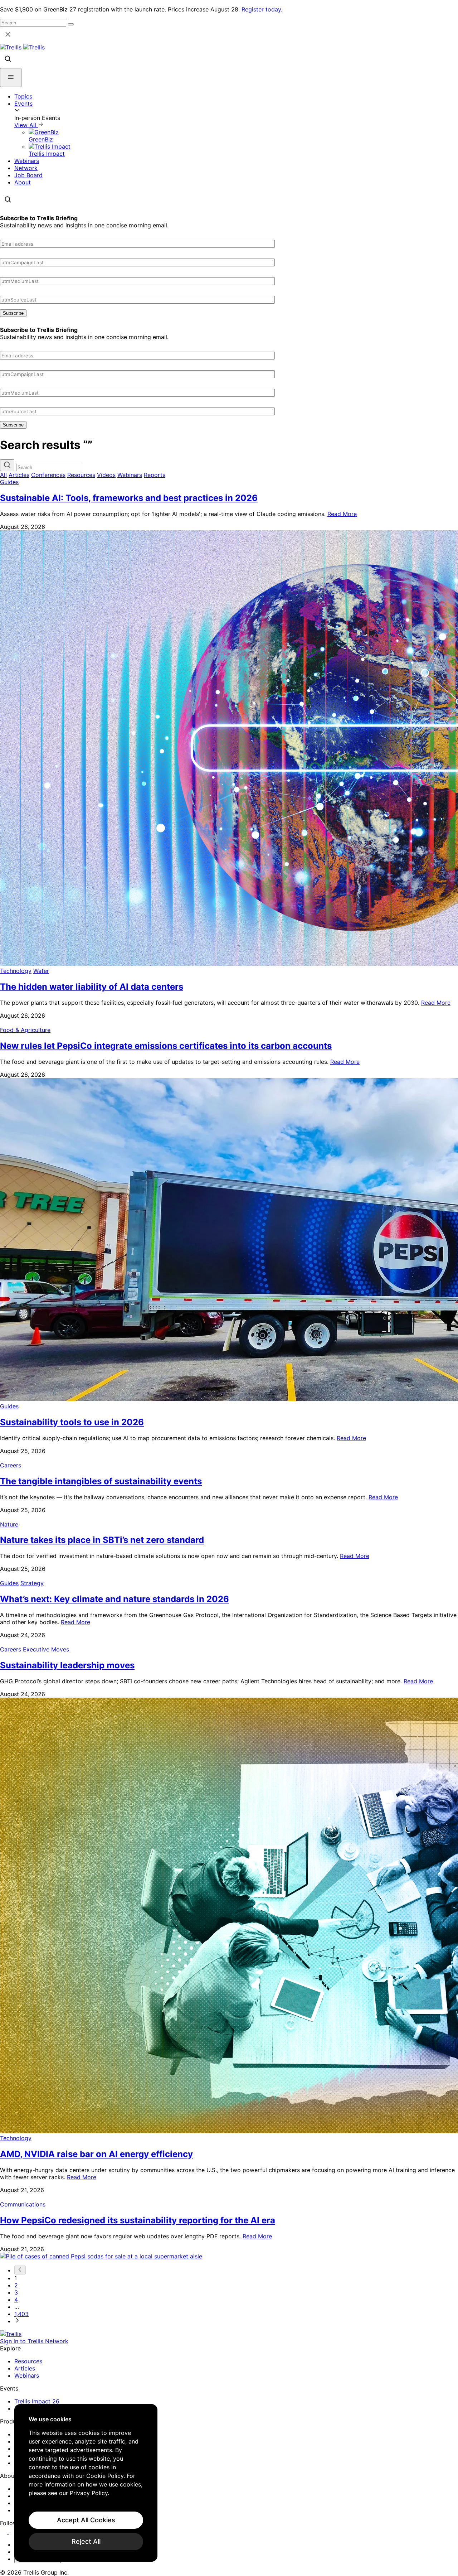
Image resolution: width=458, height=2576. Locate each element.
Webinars (27, 161)
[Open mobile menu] (11, 78)
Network (26, 168)
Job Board (28, 175)
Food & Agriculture (25, 1030)
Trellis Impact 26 (37, 2401)
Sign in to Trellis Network (34, 2341)
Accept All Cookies (86, 2520)
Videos (106, 475)
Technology (16, 971)
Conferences (48, 475)
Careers (11, 1465)
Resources (81, 475)
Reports (155, 475)
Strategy (32, 1583)
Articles (19, 475)
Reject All (86, 2541)
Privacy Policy (89, 2493)
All (3, 475)
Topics (23, 96)
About (23, 182)
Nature (9, 1524)
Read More (342, 514)
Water (41, 971)
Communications (23, 2204)
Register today (261, 9)
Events (23, 103)
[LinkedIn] (4, 2532)
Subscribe (13, 313)
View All (26, 125)
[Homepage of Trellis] (11, 2334)
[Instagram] (13, 2532)
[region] (86, 2483)
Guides (9, 482)
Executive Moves (46, 1649)
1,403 (21, 2314)
